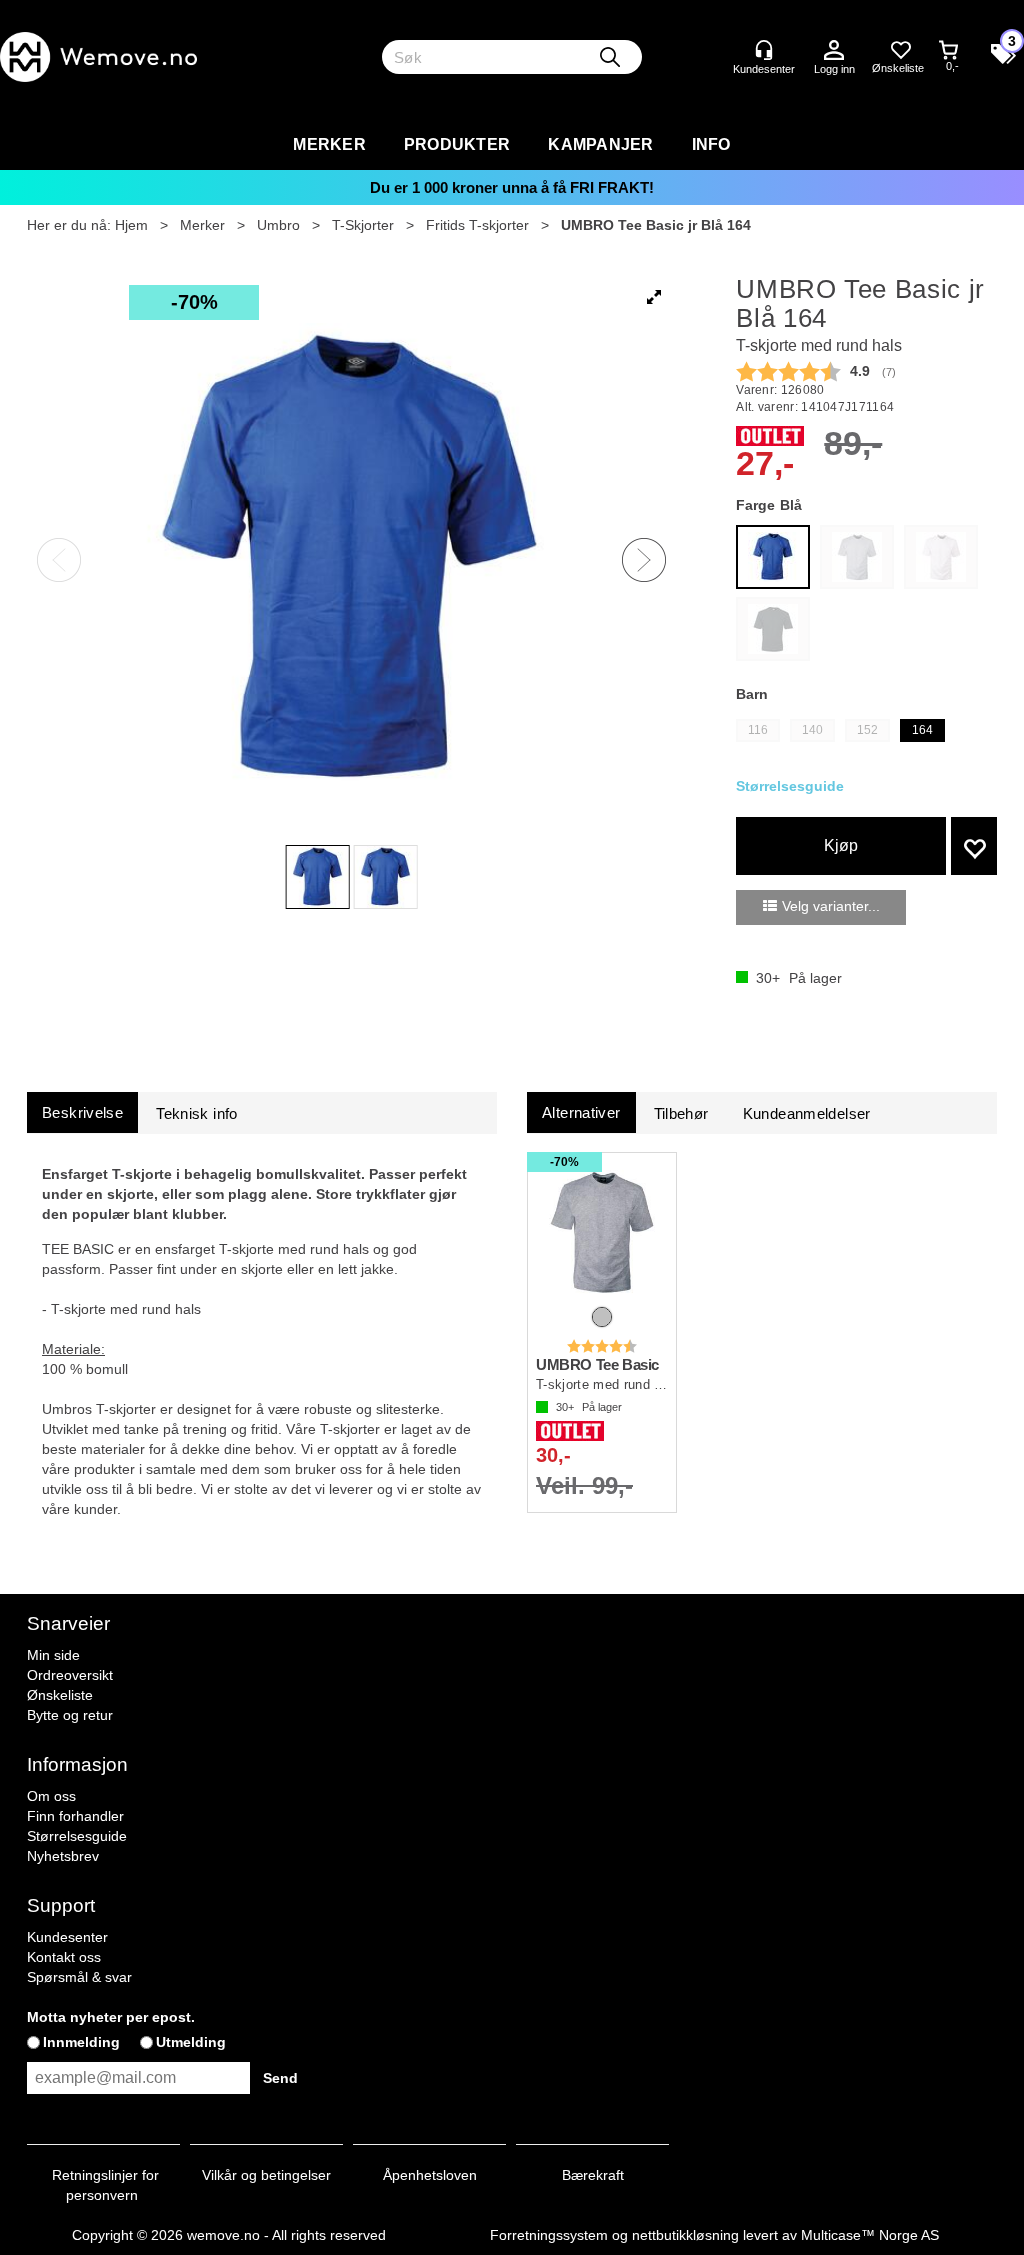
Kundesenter (67, 1937)
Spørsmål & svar (79, 1977)
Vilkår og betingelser (266, 2175)
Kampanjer (600, 144)
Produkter (457, 144)
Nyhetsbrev (63, 1856)
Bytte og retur (70, 1715)
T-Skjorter (363, 225)
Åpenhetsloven (430, 2175)
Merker (329, 144)
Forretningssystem (549, 2235)
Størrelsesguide (77, 1836)
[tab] (82, 1112)
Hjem (131, 225)
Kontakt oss (64, 1957)
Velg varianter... (831, 906)
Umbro (278, 225)
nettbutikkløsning (685, 2235)
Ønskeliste (60, 1695)
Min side (53, 1655)
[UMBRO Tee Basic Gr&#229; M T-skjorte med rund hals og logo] (602, 1231)
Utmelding (191, 2042)
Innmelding (81, 2042)
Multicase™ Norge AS (870, 2235)
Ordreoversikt (70, 1675)
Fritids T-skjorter (477, 225)
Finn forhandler (75, 1816)
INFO (711, 144)
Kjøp (841, 845)
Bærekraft (593, 2175)
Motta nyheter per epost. (111, 2017)
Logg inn (834, 51)
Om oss (51, 1796)
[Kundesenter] (764, 50)
